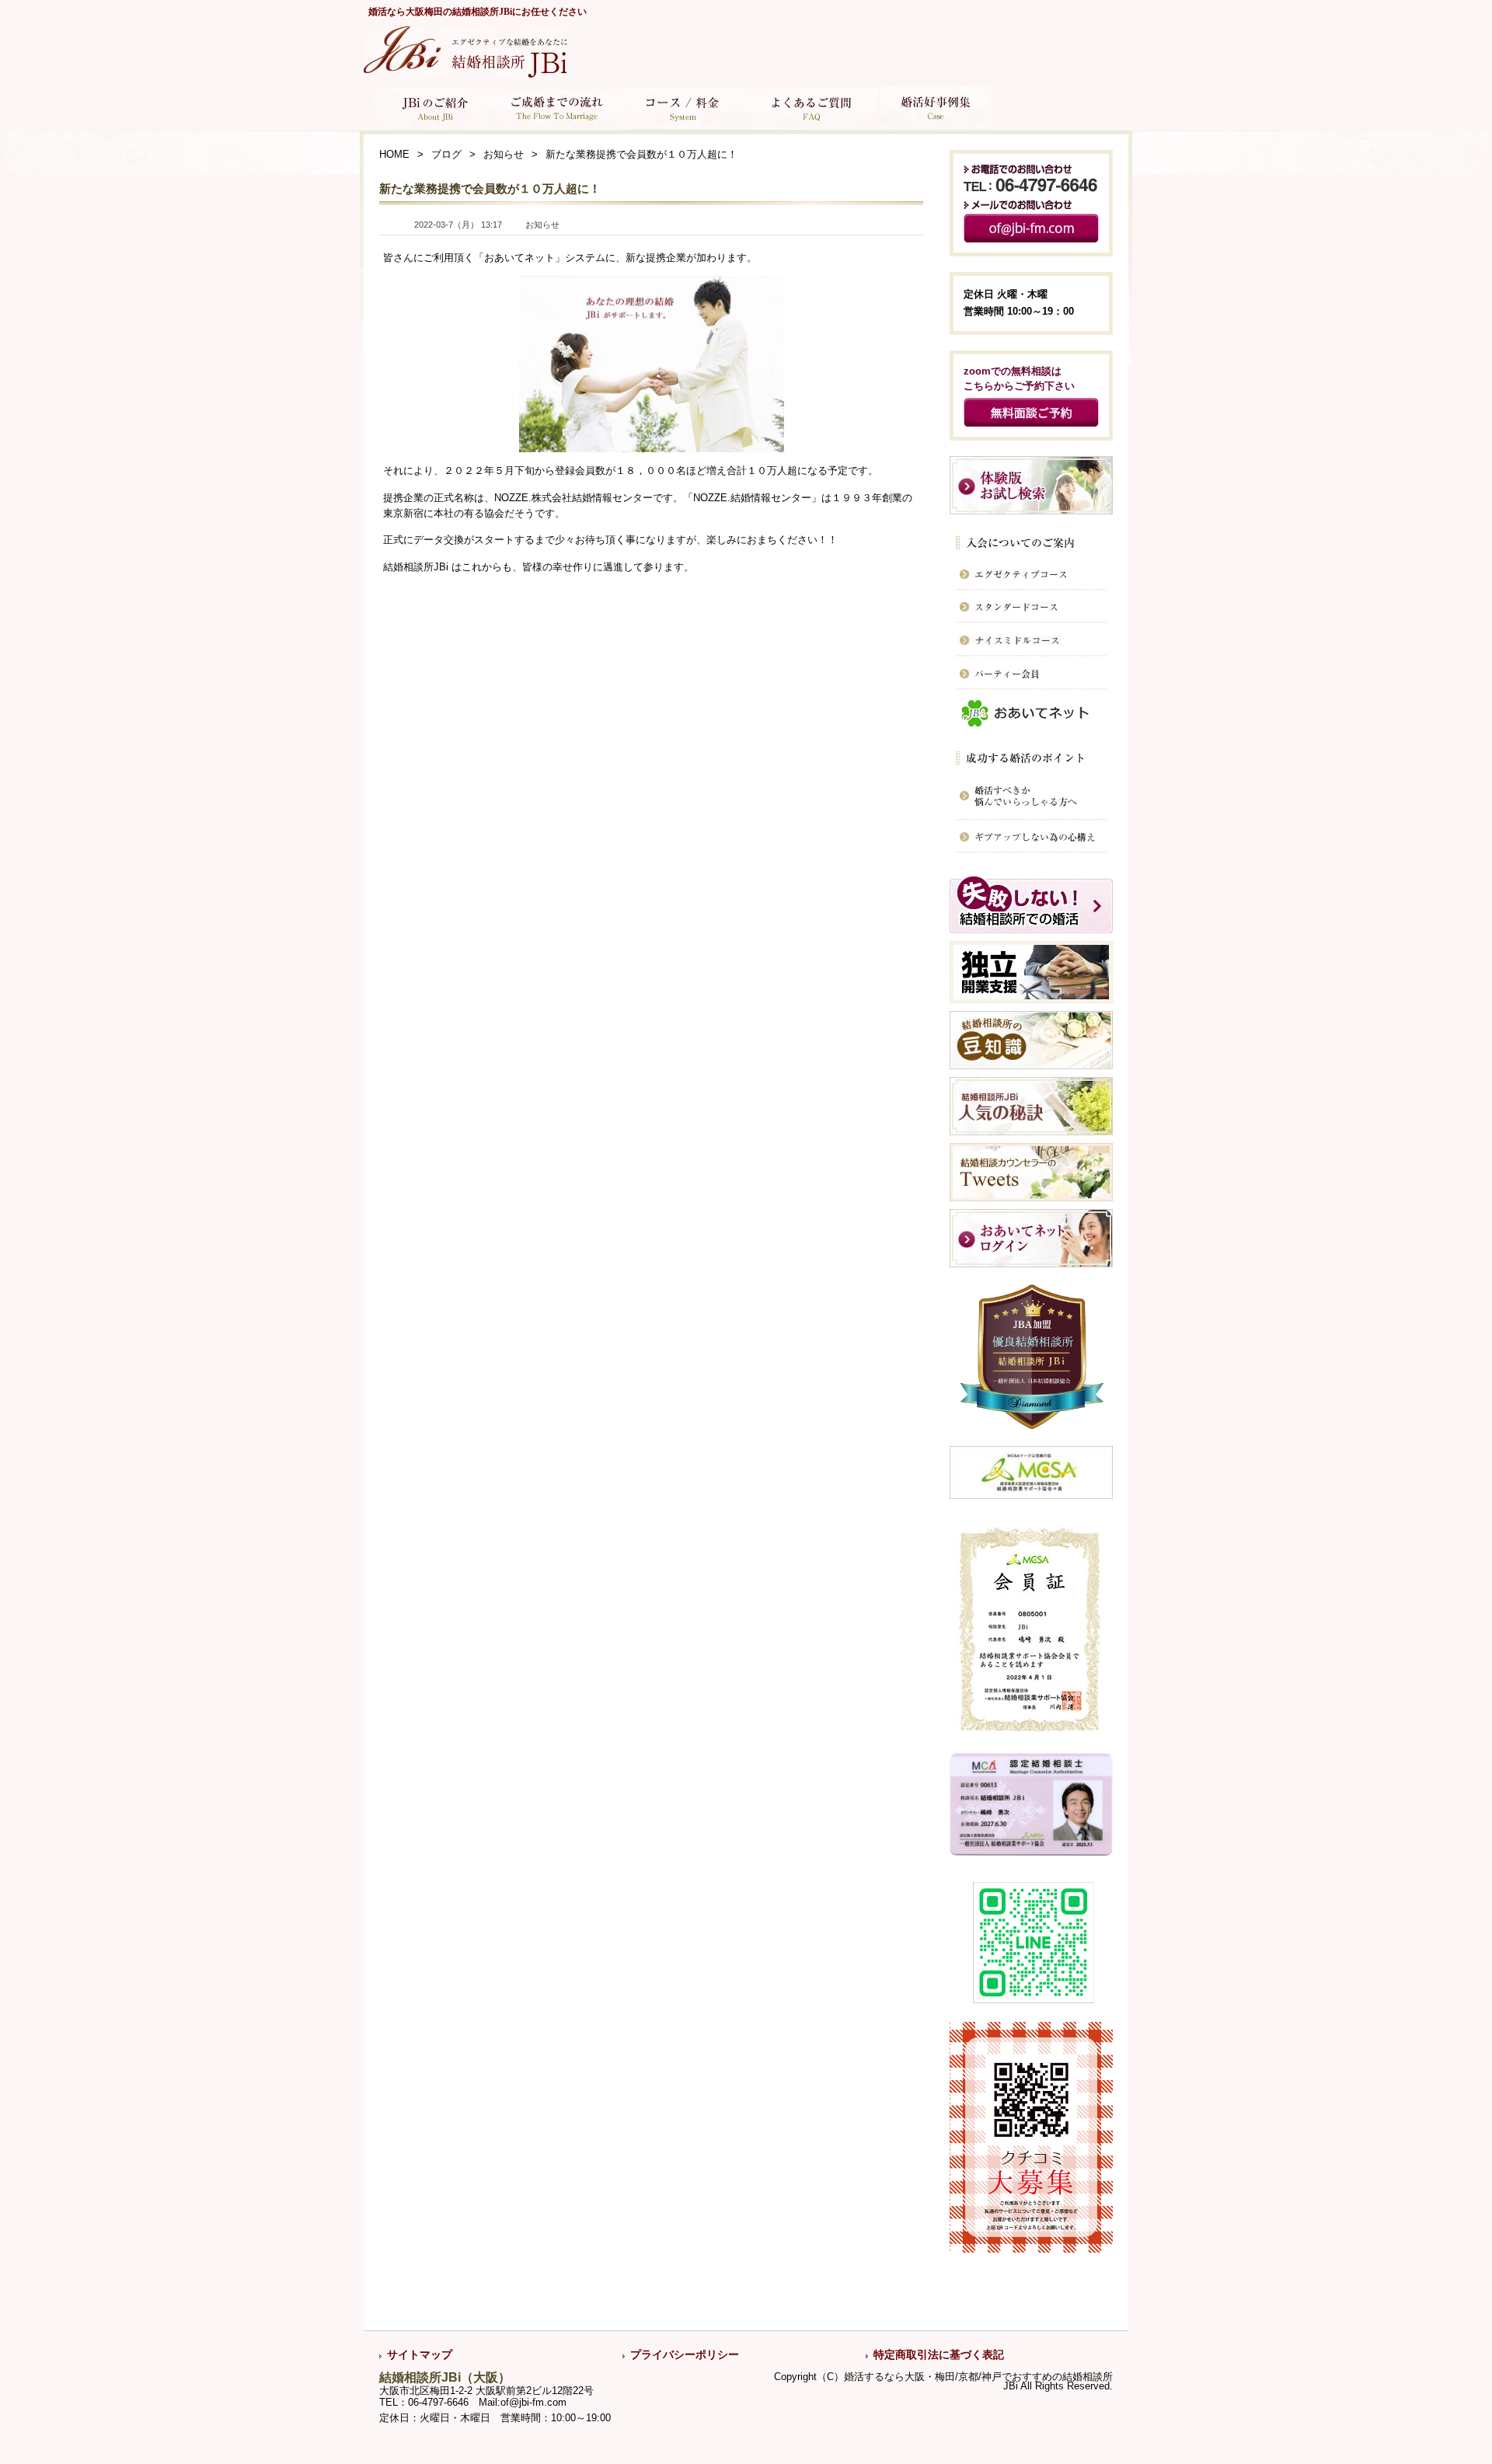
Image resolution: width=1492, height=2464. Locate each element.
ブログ (446, 155)
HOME (394, 155)
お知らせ (504, 155)
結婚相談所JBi (416, 567)
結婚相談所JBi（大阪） (445, 2377)
